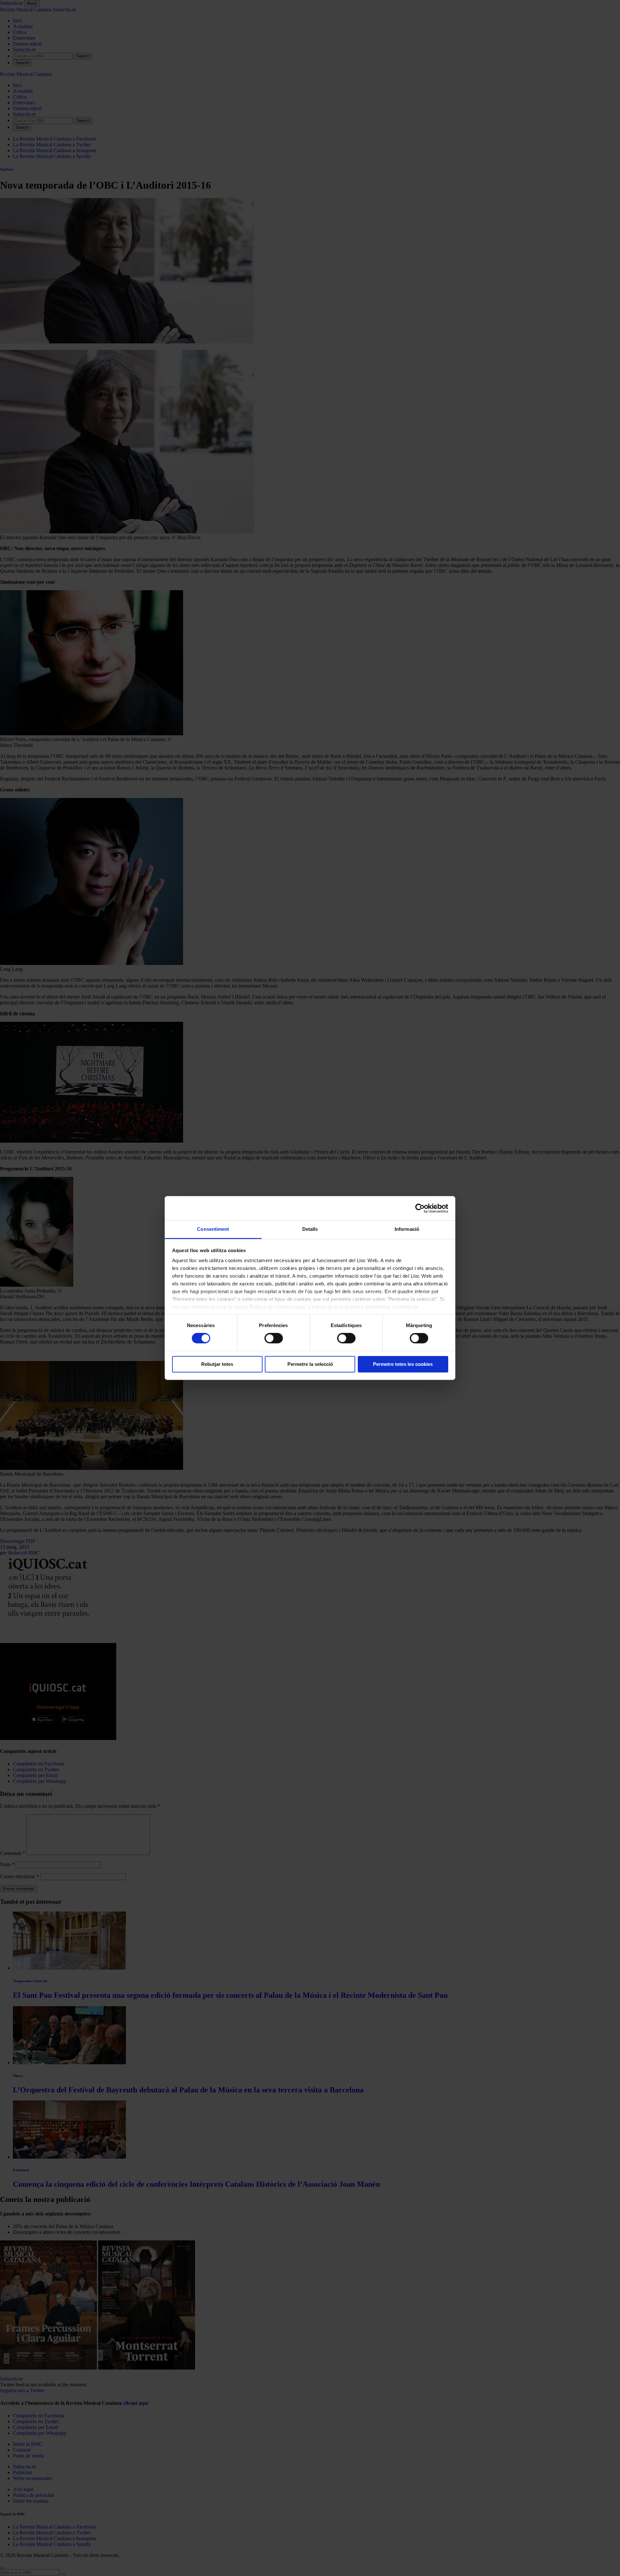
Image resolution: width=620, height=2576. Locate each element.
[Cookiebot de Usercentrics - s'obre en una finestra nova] (420, 1208)
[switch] (274, 1338)
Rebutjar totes (217, 1364)
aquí (300, 1307)
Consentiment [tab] (213, 1229)
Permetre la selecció (310, 1364)
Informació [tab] (407, 1229)
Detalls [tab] (310, 1229)
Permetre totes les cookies (403, 1364)
